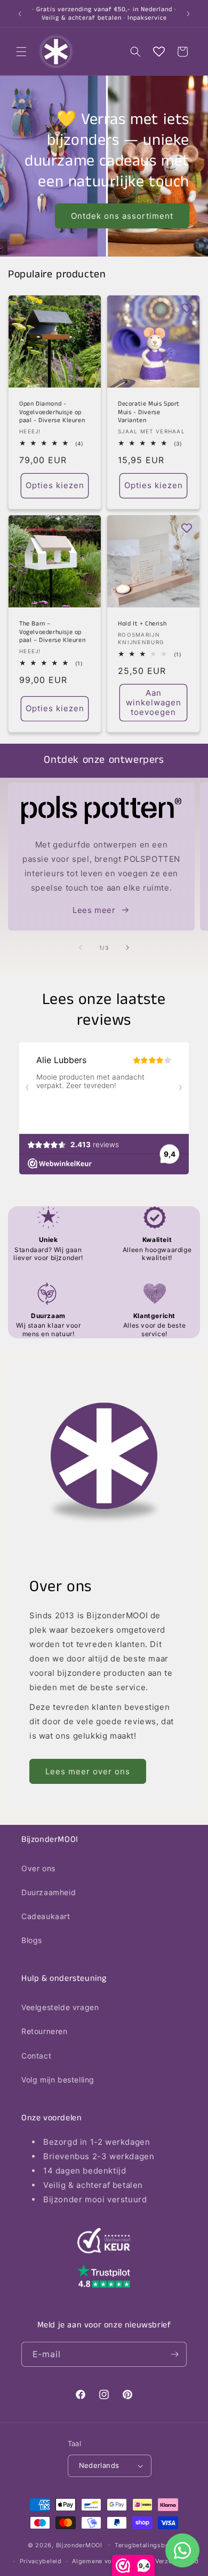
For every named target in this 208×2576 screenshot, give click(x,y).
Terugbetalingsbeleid (147, 2545)
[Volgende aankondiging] (188, 14)
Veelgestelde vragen (60, 2007)
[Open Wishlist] (159, 52)
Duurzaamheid (49, 1892)
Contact (36, 2056)
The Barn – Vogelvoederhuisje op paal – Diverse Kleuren (52, 632)
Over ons (38, 1868)
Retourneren (45, 2031)
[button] (21, 52)
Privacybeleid (41, 2561)
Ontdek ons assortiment (122, 215)
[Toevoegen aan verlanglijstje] (88, 308)
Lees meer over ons (88, 1771)
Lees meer (94, 910)
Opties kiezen (55, 485)
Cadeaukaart (46, 1916)
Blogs (32, 1940)
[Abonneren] (174, 2354)
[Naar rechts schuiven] (127, 948)
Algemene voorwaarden (108, 2561)
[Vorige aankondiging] (20, 14)
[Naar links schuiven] (81, 948)
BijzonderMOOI (79, 2545)
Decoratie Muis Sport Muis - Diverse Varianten (149, 412)
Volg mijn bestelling (58, 2080)
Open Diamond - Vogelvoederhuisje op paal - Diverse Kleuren (52, 412)
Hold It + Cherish (142, 624)
